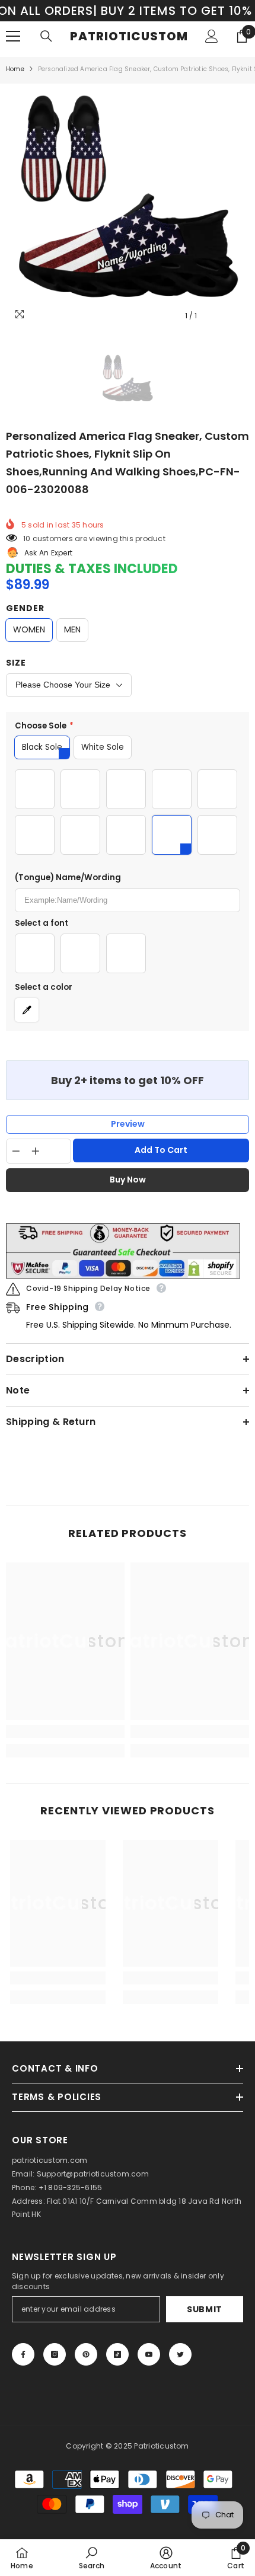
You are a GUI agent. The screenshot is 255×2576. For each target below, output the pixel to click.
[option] (128, 206)
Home (15, 69)
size (16, 663)
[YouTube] (149, 2354)
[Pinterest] (86, 2354)
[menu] (13, 36)
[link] (65, 1731)
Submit (205, 2309)
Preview (128, 1124)
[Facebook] (23, 2354)
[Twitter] (180, 2354)
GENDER (25, 608)
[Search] (46, 36)
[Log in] (212, 36)
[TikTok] (117, 2354)
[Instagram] (55, 2354)
